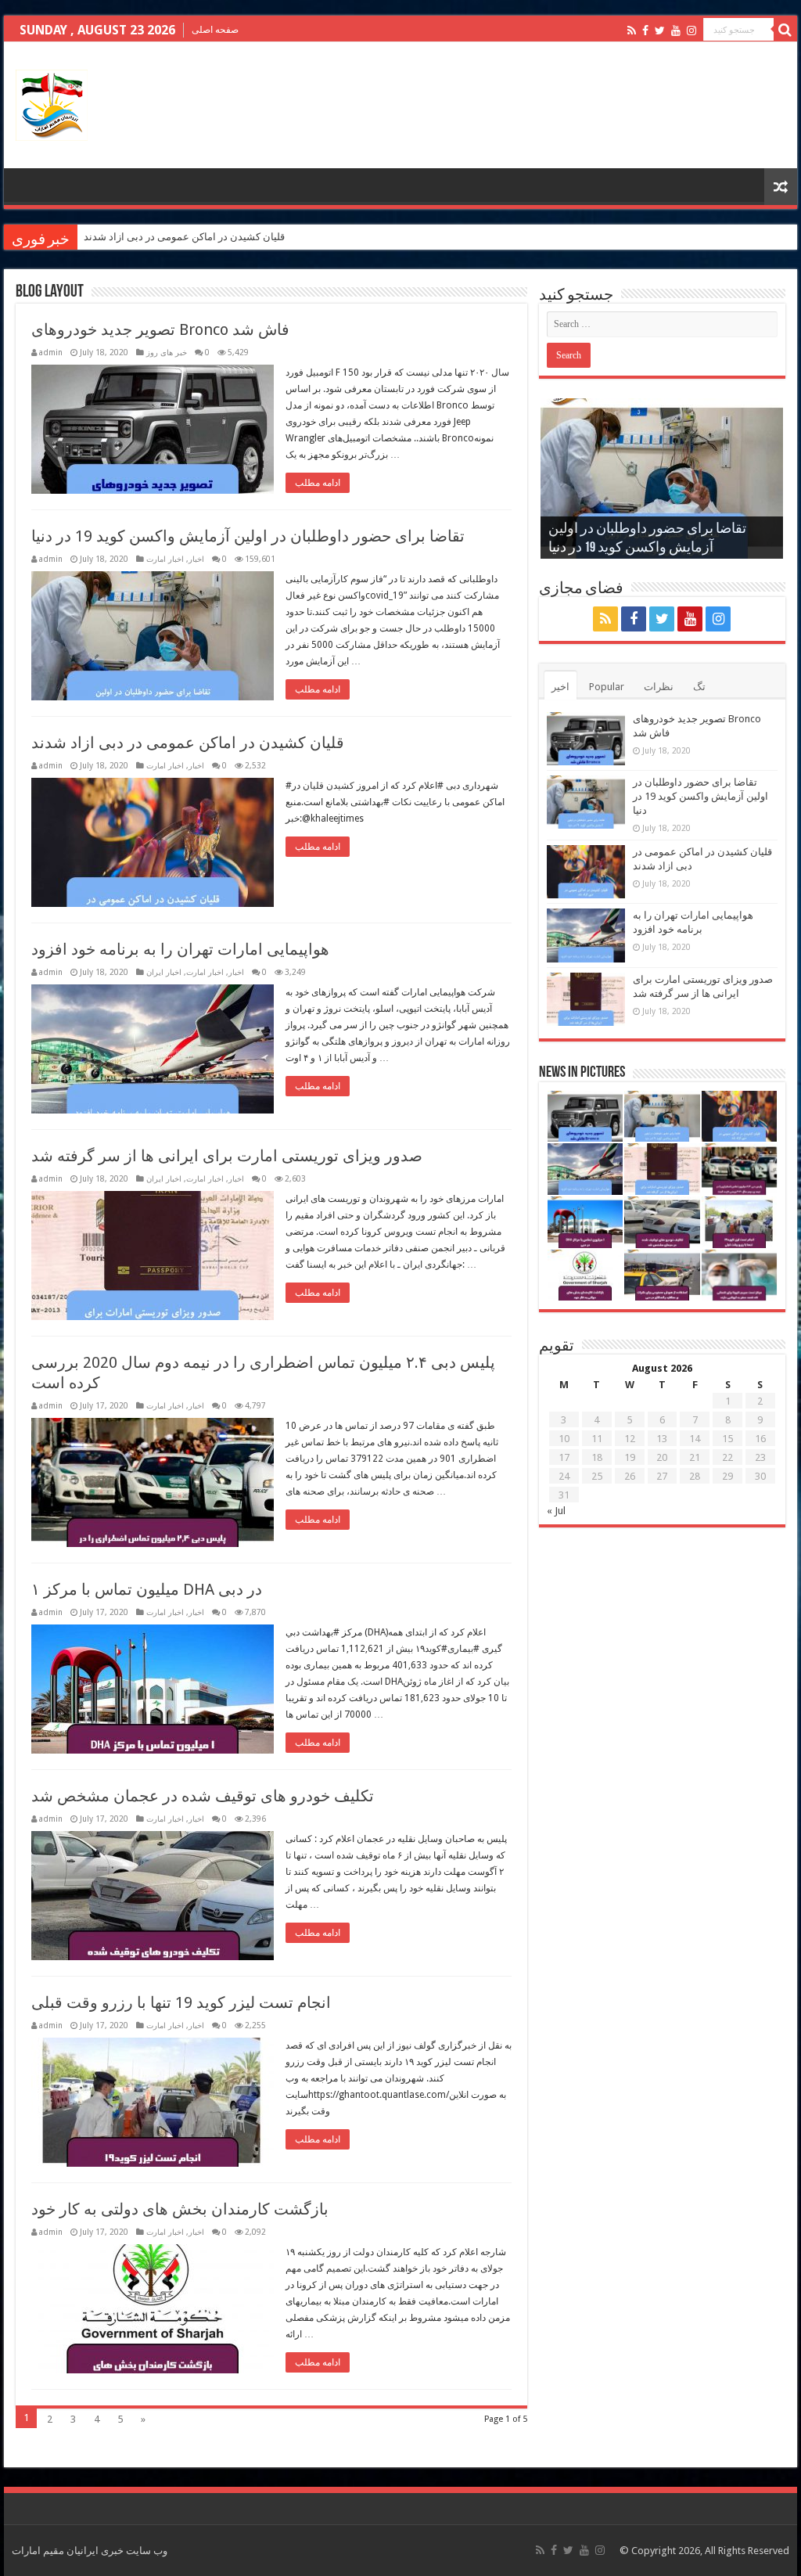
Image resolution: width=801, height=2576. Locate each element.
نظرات (659, 687)
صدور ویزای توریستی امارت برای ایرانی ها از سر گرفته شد (227, 1156)
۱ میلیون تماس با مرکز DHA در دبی (147, 1589)
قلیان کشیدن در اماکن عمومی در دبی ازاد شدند (184, 237)
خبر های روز (167, 352)
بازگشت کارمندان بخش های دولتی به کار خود (180, 2209)
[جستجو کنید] (785, 30)
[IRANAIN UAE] (52, 103)
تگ (699, 687)
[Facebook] (645, 31)
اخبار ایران (164, 972)
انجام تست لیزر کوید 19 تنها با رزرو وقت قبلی (181, 2002)
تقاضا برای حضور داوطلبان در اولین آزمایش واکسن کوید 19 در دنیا (248, 536)
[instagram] (691, 31)
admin (51, 352)
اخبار (196, 559)
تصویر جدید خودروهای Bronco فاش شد (160, 329)
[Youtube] (676, 31)
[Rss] (632, 31)
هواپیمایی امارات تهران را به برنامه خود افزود (180, 949)
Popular (607, 687)
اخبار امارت (165, 559)
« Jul (556, 1511)
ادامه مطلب (318, 483)
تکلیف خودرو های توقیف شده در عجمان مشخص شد (203, 1796)
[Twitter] (660, 31)
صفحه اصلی (215, 30)
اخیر (560, 687)
